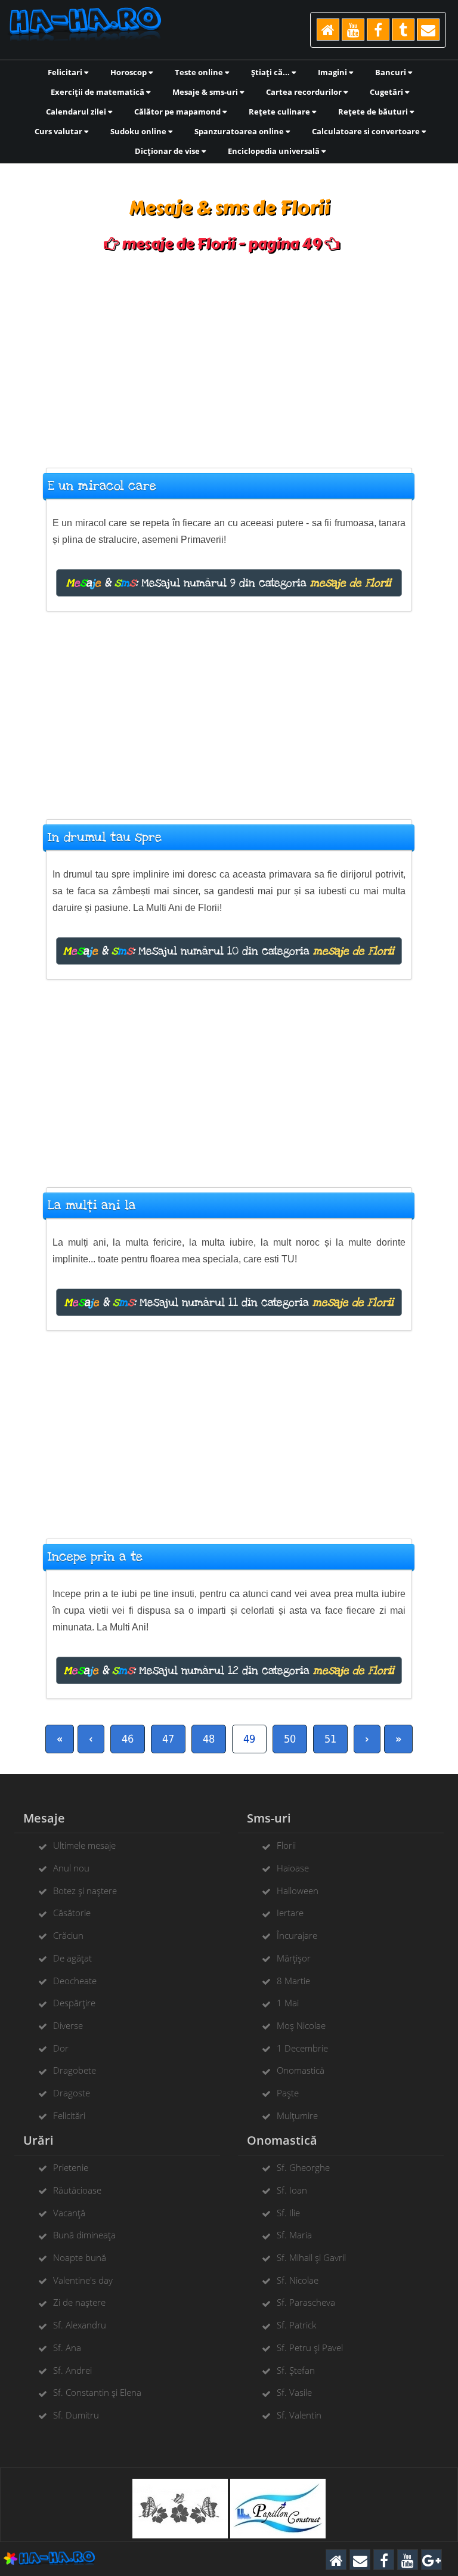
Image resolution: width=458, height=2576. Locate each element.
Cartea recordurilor (305, 92)
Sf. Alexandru (80, 2325)
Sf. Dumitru (76, 2415)
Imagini (333, 72)
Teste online (200, 72)
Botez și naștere (85, 1891)
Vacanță (69, 2213)
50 (290, 1739)
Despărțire (74, 2003)
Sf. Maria (294, 2235)
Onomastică (301, 2070)
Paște (288, 2093)
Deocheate (75, 1981)
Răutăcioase (77, 2190)
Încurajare (297, 1935)
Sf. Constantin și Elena (97, 2392)
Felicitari (66, 72)
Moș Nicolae (301, 2025)
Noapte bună (80, 2257)
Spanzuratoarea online (240, 131)
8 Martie (293, 1981)
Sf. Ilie (288, 2213)
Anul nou (71, 1868)
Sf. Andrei (72, 2370)
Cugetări (387, 92)
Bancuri (392, 72)
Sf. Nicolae (298, 2280)
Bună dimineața (84, 2235)
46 (128, 1739)
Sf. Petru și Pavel (310, 2348)
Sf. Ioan (292, 2190)
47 (168, 1739)
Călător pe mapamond (178, 112)
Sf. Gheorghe (303, 2167)
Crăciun (68, 1935)
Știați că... (271, 72)
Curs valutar (59, 131)
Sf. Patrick (296, 2325)
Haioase (293, 1868)
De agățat (72, 1958)
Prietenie (71, 2167)
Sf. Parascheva (306, 2302)
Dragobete (75, 2070)
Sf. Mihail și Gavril (311, 2257)
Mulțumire (297, 2115)
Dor (61, 2048)
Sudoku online (139, 131)
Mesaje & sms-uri (206, 92)
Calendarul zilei (77, 112)
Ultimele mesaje (84, 1845)
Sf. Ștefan (296, 2370)
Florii (286, 1845)
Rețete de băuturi (374, 112)
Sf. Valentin (299, 2415)
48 (209, 1739)
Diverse (68, 2025)
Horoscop (129, 72)
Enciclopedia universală (275, 151)
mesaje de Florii (351, 583)
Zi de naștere (79, 2302)
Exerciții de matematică (98, 92)
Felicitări (69, 2115)
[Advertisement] (229, 354)
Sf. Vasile (294, 2392)
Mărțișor (294, 1958)
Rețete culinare (280, 112)
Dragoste (72, 2093)
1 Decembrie (302, 2048)
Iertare (290, 1913)
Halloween (298, 1891)
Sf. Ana (67, 2348)
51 (330, 1739)
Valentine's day (83, 2280)
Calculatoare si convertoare (367, 131)
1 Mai (288, 2003)
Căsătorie (72, 1913)
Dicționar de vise (168, 151)
